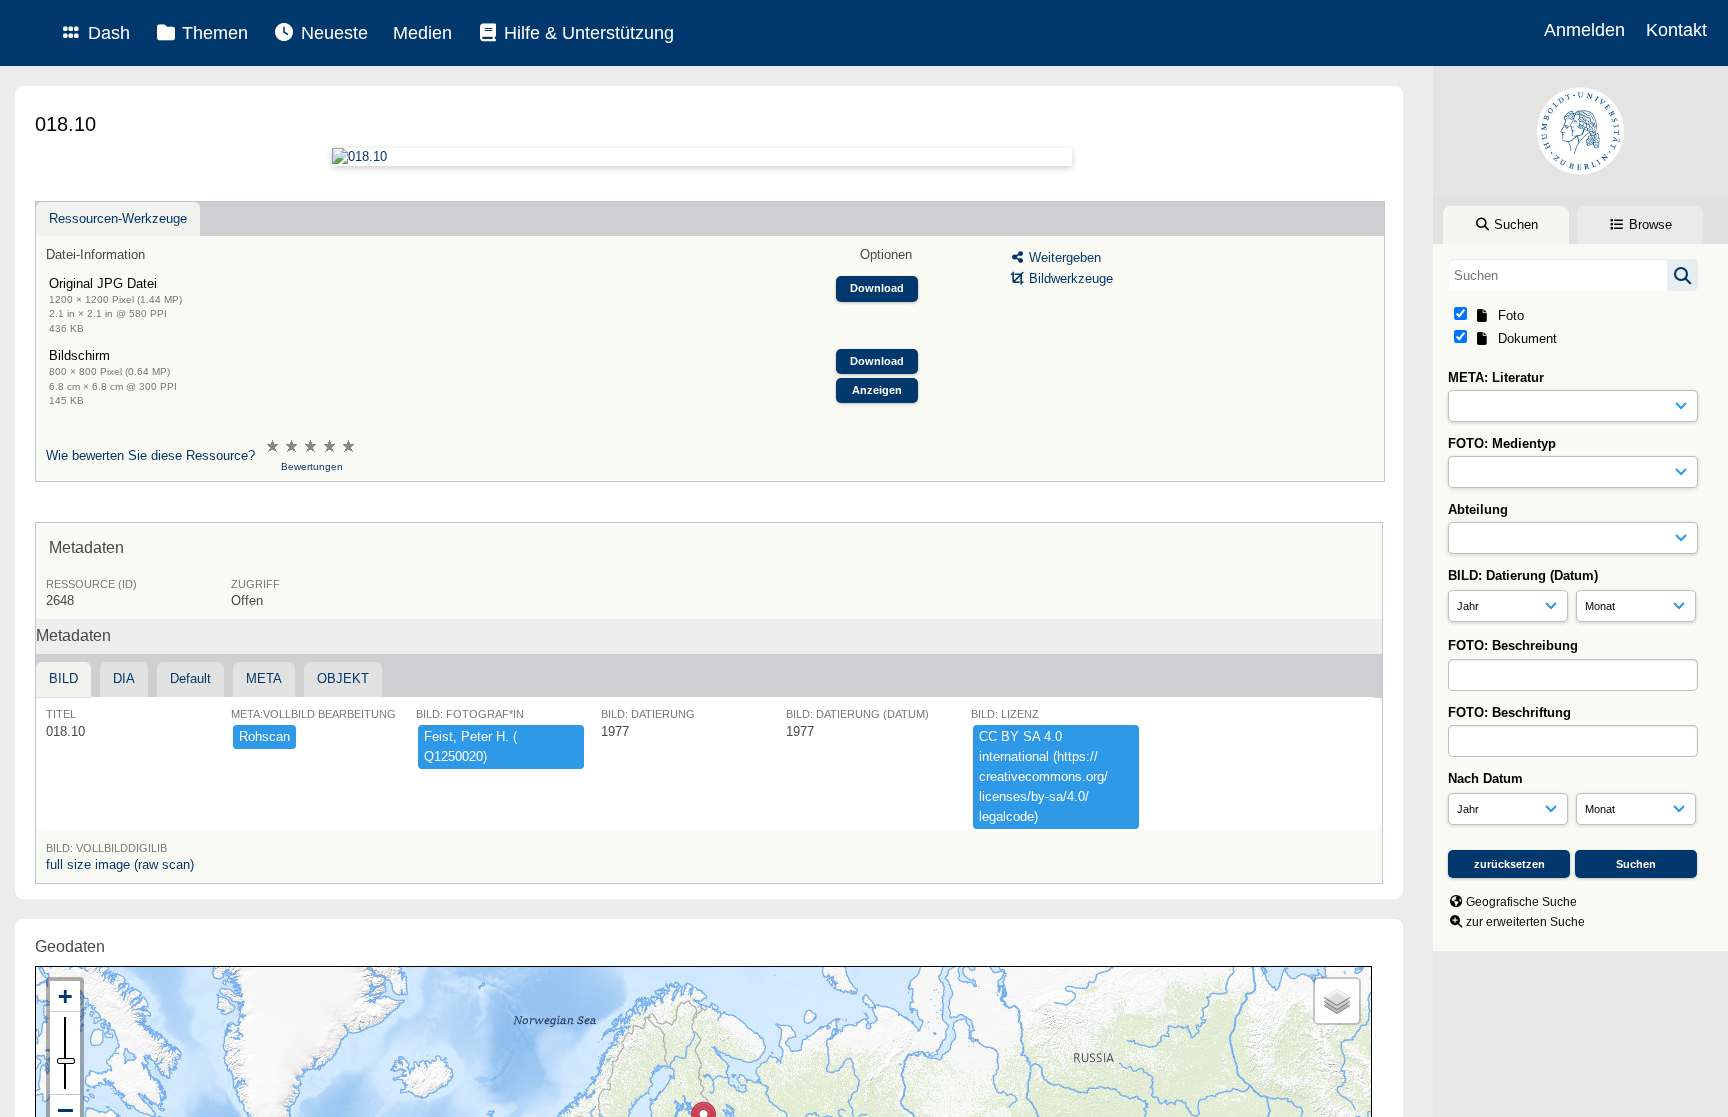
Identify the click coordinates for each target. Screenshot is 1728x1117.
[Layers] (1337, 1001)
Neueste (332, 33)
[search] (1573, 275)
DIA (124, 678)
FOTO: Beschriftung (1509, 712)
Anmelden (1584, 30)
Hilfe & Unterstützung (586, 33)
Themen (212, 33)
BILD (63, 678)
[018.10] (701, 157)
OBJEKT (343, 678)
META (264, 678)
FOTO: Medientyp (1502, 443)
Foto (1507, 315)
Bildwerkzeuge (1069, 278)
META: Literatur (1496, 377)
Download (877, 288)
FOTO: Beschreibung (1513, 645)
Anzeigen (877, 390)
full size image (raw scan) (120, 864)
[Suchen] (1682, 275)
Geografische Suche (1521, 902)
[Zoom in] (65, 996)
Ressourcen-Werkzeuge (118, 218)
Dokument (1523, 338)
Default (190, 678)
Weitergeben (1063, 257)
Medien (422, 33)
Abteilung (1478, 509)
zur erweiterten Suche (1525, 922)
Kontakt (1676, 30)
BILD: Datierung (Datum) (1523, 575)
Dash (106, 33)
